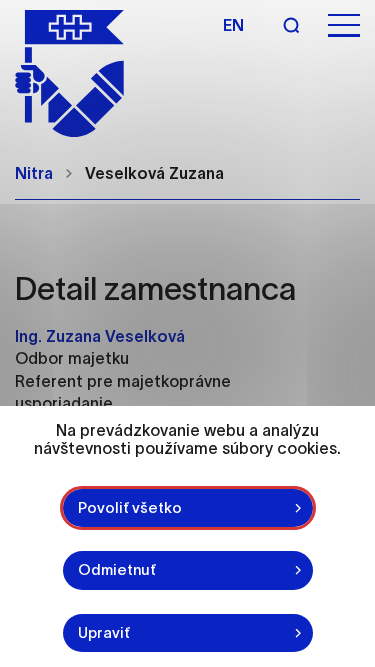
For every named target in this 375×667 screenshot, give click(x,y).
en (233, 25)
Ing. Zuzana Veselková (100, 336)
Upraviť (104, 632)
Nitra (34, 173)
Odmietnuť (117, 569)
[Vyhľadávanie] (291, 25)
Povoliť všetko (130, 507)
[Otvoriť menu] (344, 25)
